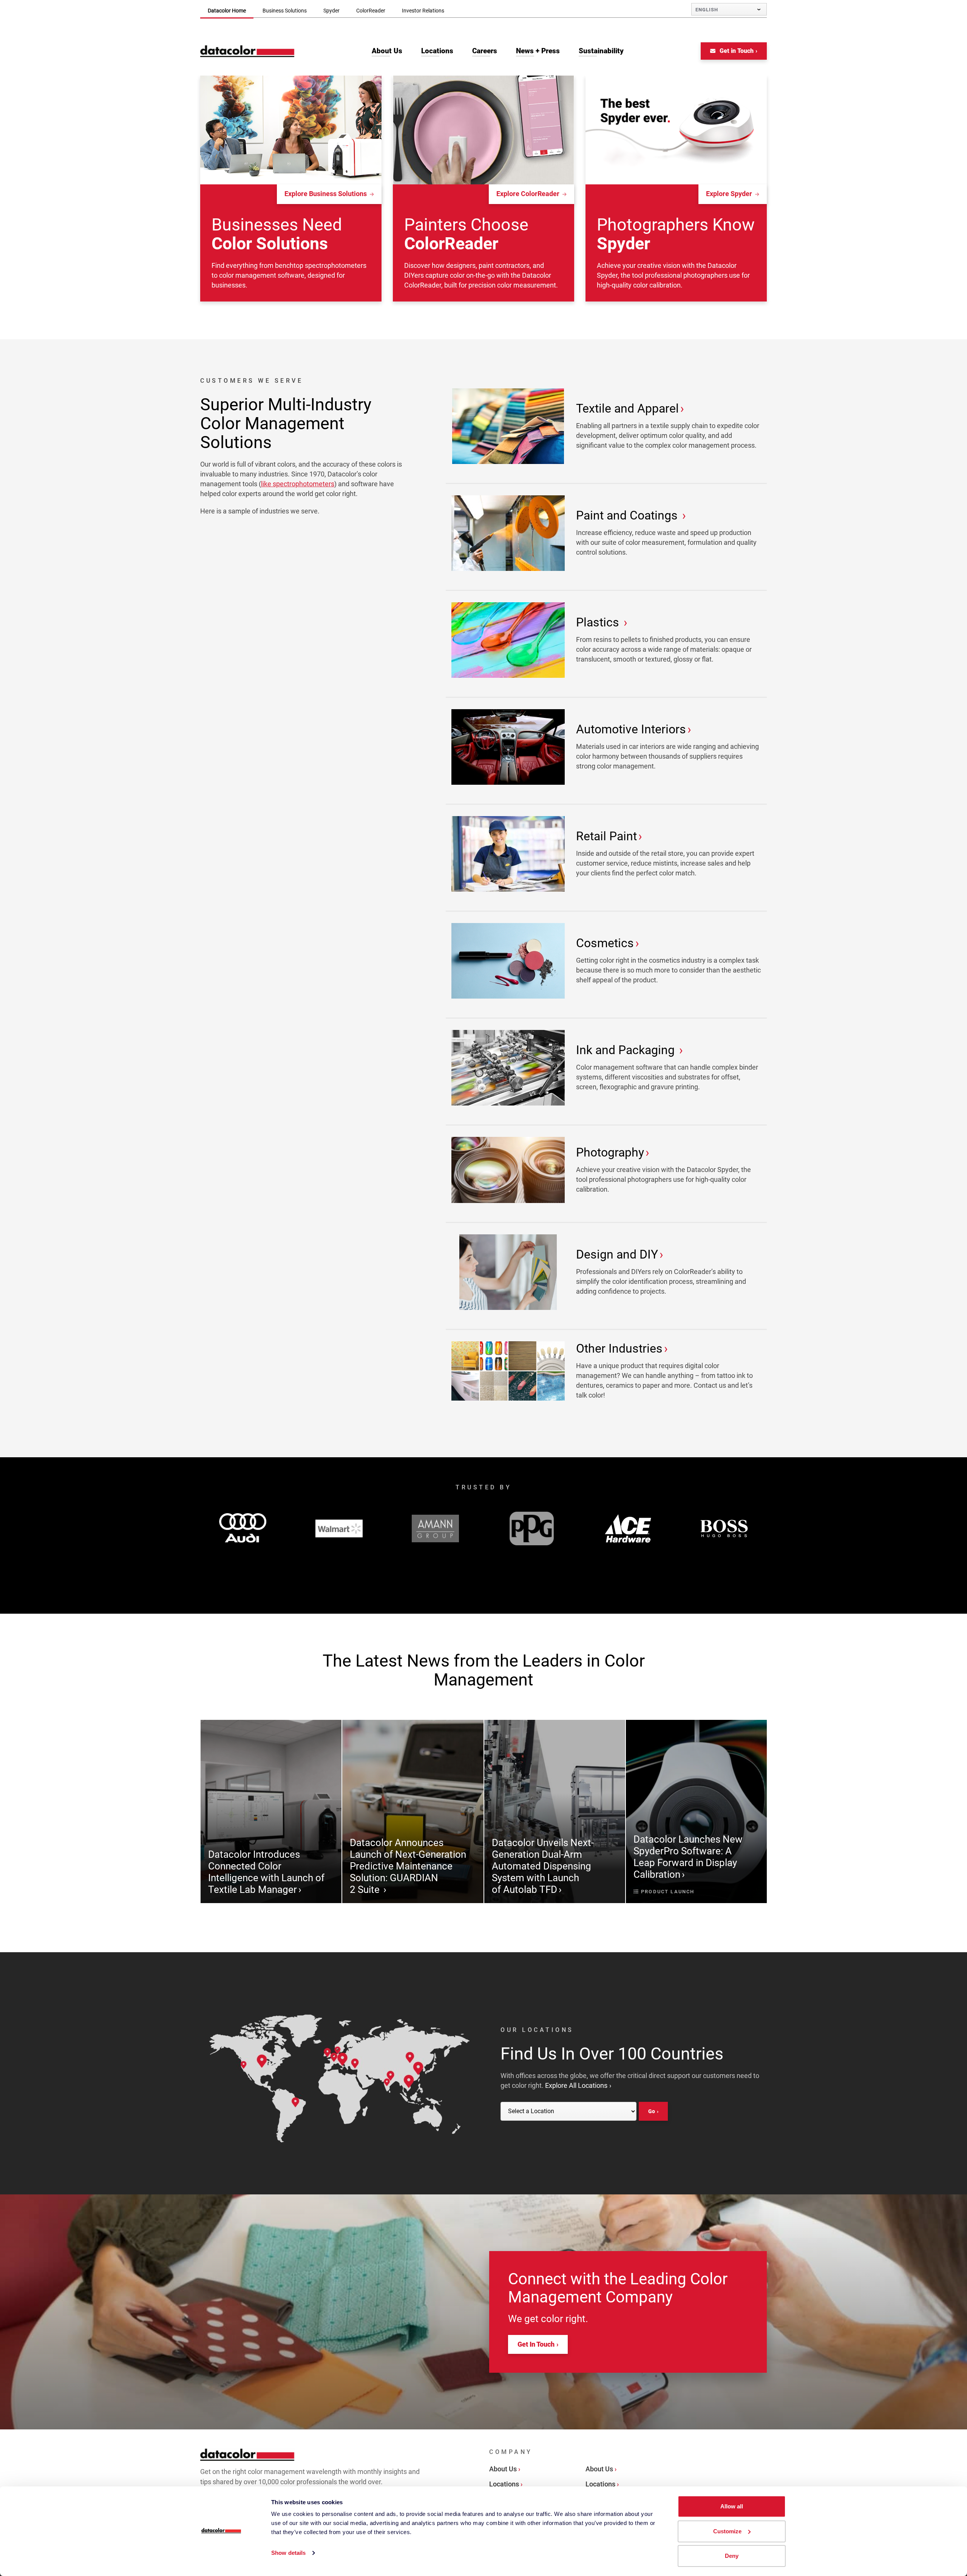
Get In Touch (536, 2344)
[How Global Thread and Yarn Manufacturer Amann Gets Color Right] (435, 1528)
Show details (288, 2553)
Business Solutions (285, 11)
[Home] (247, 51)
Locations (504, 2484)
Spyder (331, 11)
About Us (503, 2469)
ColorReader (371, 11)
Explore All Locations (576, 2085)
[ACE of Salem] (628, 1528)
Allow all (732, 2506)
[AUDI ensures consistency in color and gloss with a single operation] (243, 1528)
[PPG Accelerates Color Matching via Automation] (532, 1528)
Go (652, 2111)
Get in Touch (736, 51)
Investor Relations (423, 11)
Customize (727, 2531)
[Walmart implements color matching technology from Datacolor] (339, 1529)
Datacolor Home (227, 11)
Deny (732, 2556)
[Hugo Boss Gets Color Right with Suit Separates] (724, 1528)
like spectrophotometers (298, 484)
